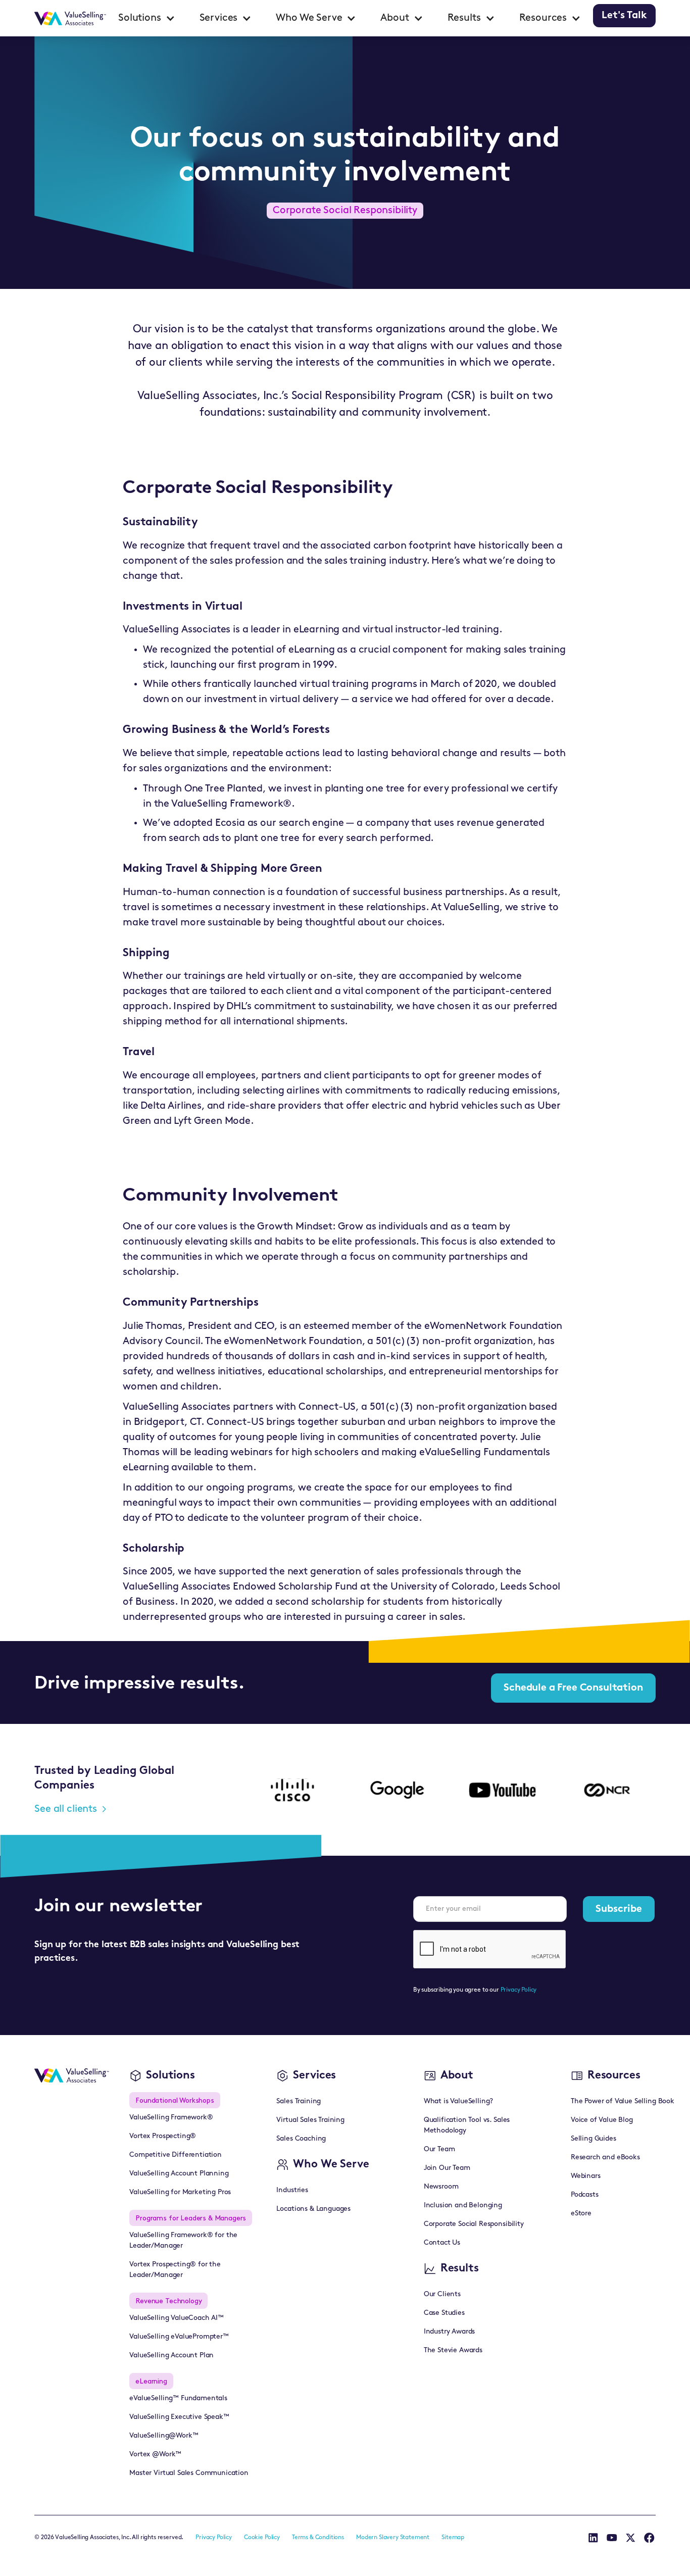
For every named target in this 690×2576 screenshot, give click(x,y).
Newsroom (441, 2187)
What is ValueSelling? (459, 2101)
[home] (70, 18)
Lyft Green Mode (212, 1121)
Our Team (439, 2149)
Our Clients (442, 2294)
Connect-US (327, 1407)
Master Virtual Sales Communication (189, 2473)
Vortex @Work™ (155, 2455)
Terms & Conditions (318, 2538)
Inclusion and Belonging (463, 2206)
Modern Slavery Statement (393, 2538)
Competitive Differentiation (176, 2155)
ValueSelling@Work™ (164, 2436)
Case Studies (444, 2313)
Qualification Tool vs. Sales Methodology (467, 2125)
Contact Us (442, 2243)
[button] (147, 18)
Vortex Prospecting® (163, 2136)
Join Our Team (447, 2168)
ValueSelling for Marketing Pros (180, 2192)
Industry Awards (450, 2332)
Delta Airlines (171, 1106)
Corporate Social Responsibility (474, 2224)
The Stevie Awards (453, 2350)
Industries (292, 2190)
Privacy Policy (519, 1990)
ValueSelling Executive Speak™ (179, 2417)
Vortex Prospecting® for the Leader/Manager (175, 2270)
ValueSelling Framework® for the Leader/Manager (183, 2241)
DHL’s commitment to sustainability (309, 1007)
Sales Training (299, 2101)
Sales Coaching (301, 2139)
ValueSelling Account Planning (179, 2174)
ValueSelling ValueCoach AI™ (177, 2318)
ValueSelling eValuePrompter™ (179, 2337)
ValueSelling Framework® (171, 2118)
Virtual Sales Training (310, 2120)
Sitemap (453, 2538)
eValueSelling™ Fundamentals (178, 2398)
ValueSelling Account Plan (171, 2356)
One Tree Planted (224, 789)
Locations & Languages (313, 2209)
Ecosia (230, 823)
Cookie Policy (262, 2538)
